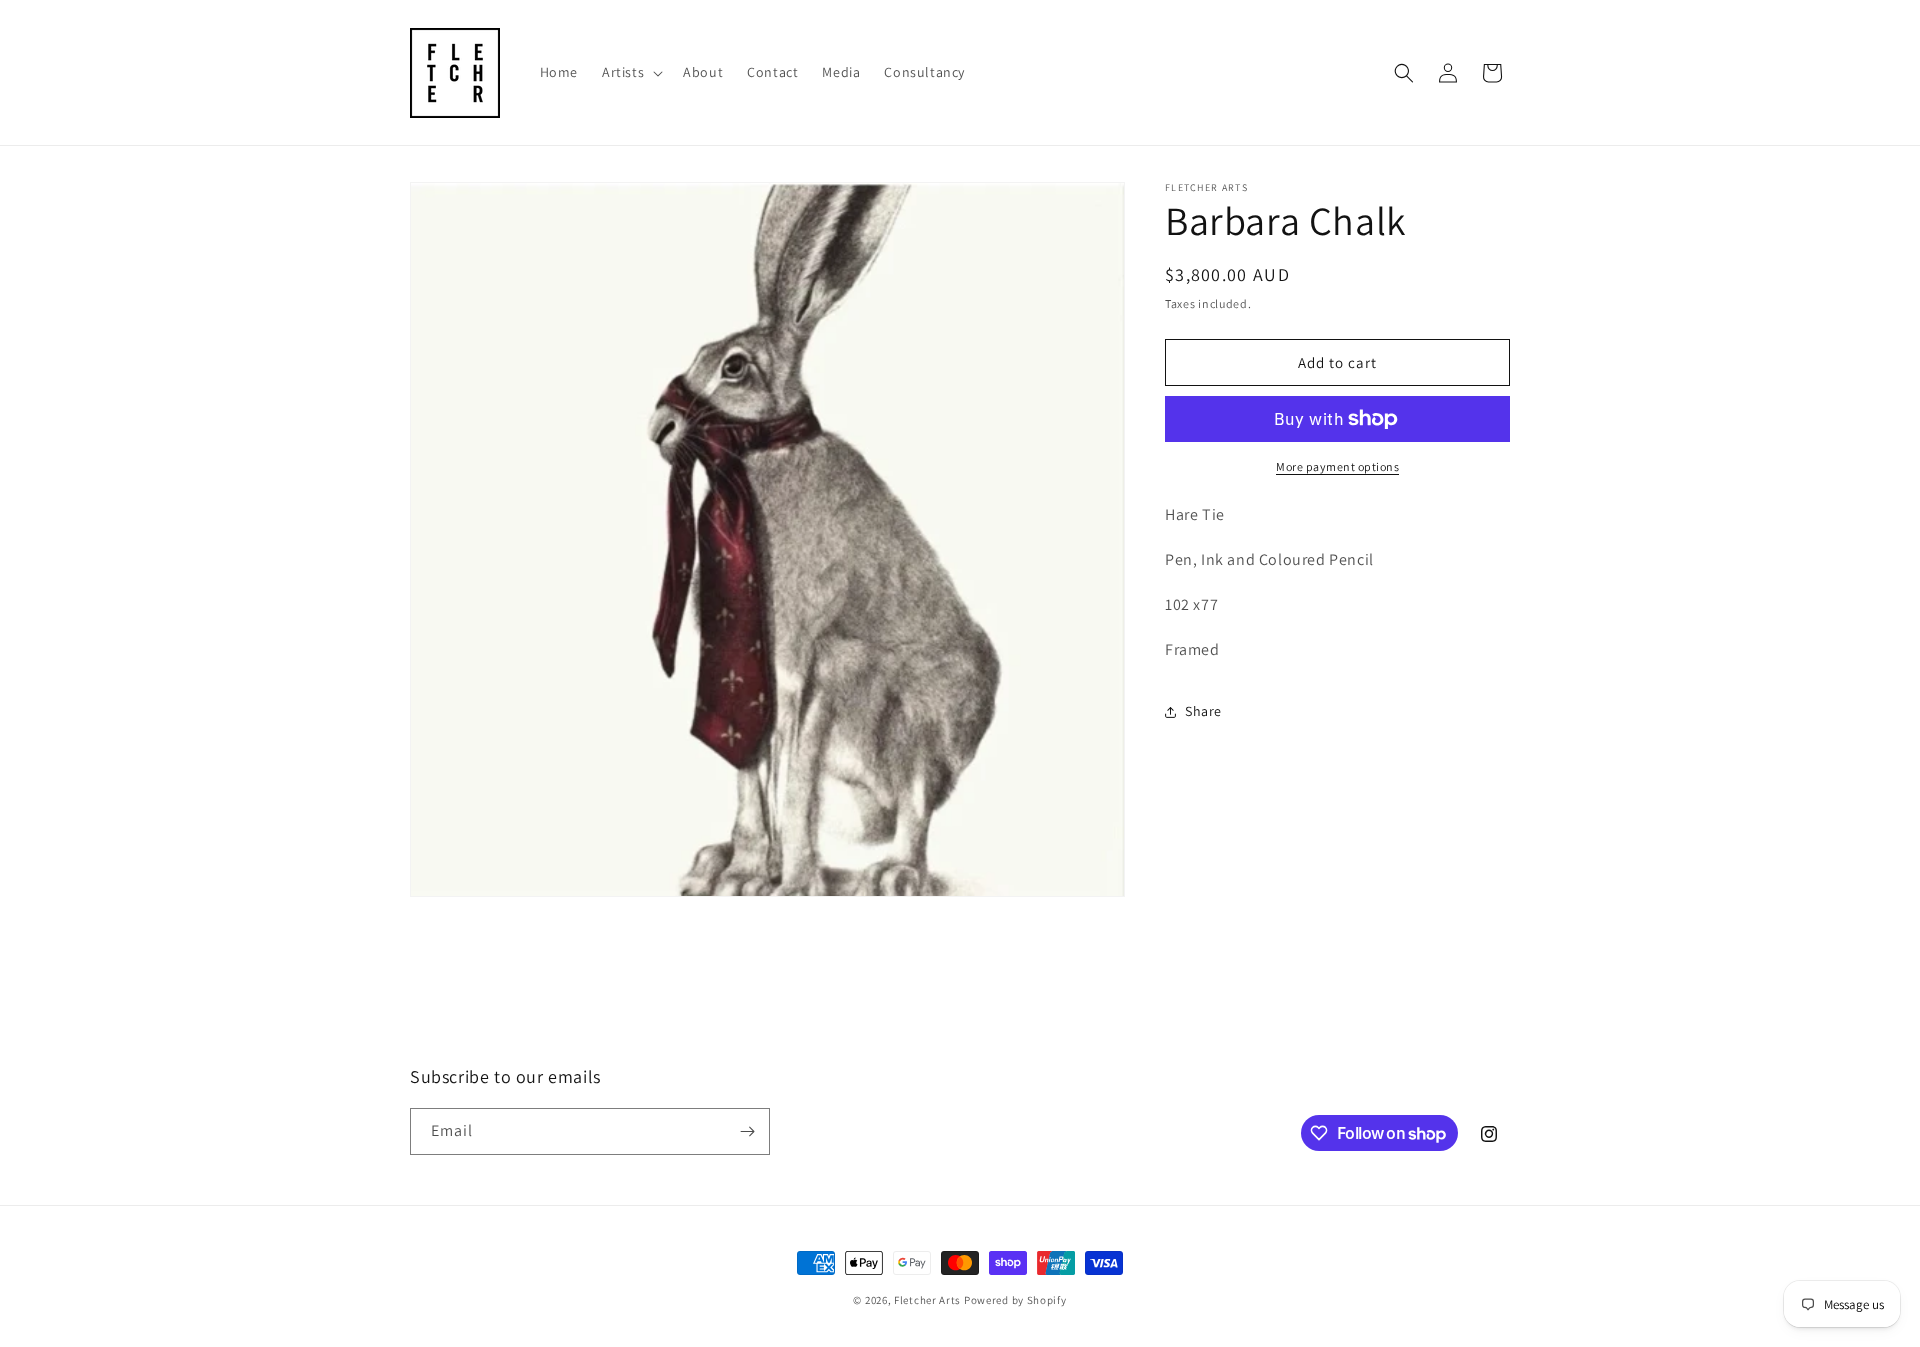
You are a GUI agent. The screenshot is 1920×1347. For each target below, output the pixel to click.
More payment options (1337, 466)
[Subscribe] (747, 1131)
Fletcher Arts (927, 1300)
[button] (630, 72)
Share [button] (1203, 711)
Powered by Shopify (1015, 1300)
